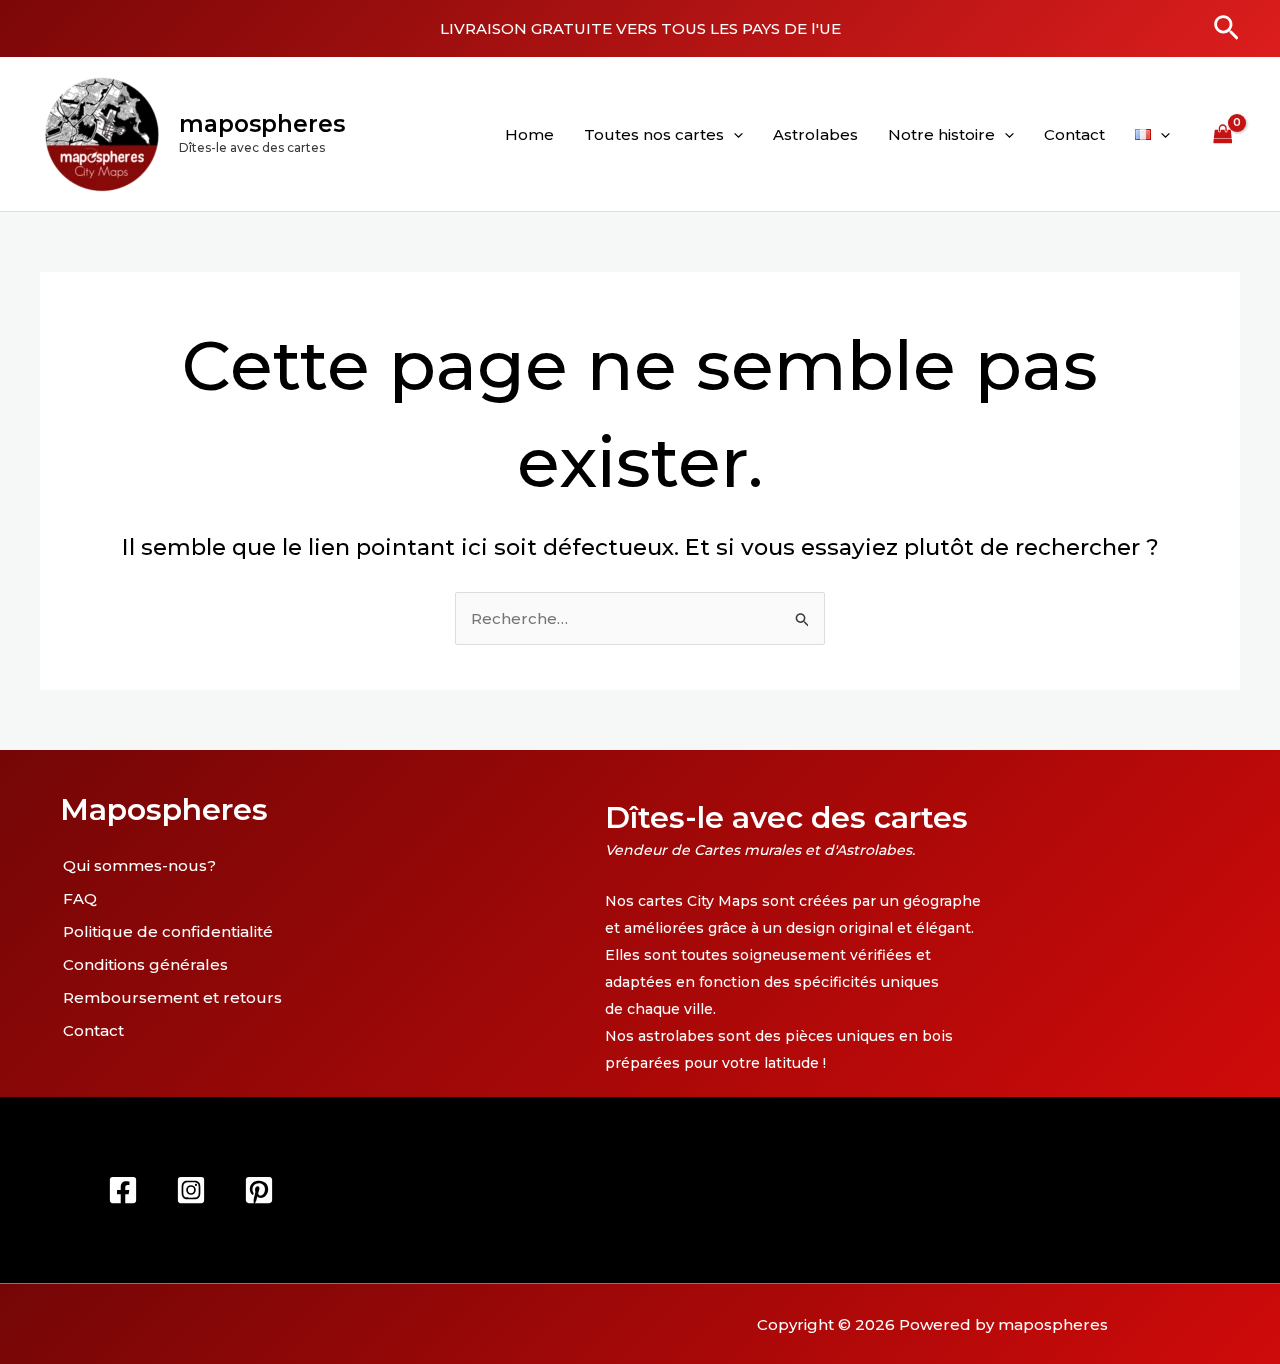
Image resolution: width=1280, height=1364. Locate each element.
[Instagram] (191, 1190)
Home (529, 134)
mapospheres (262, 124)
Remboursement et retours (172, 997)
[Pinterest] (259, 1190)
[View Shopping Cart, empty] (1223, 134)
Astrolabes (815, 134)
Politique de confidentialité (168, 931)
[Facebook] (123, 1190)
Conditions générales (145, 964)
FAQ (80, 898)
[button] (1226, 29)
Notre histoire (941, 134)
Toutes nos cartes (654, 134)
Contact (1074, 134)
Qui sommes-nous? (139, 865)
